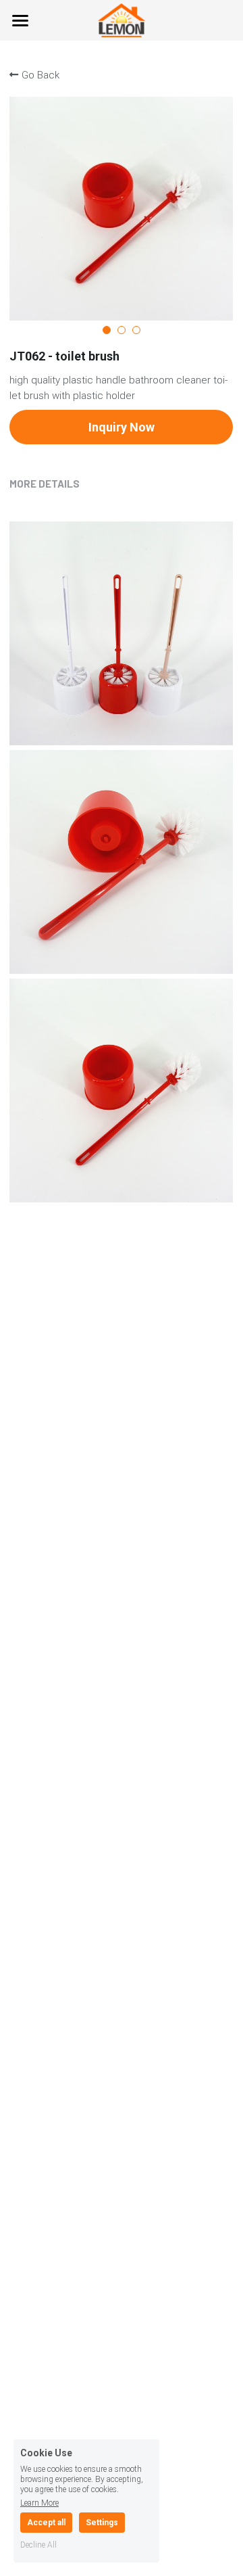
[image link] (122, 19)
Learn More (39, 2503)
